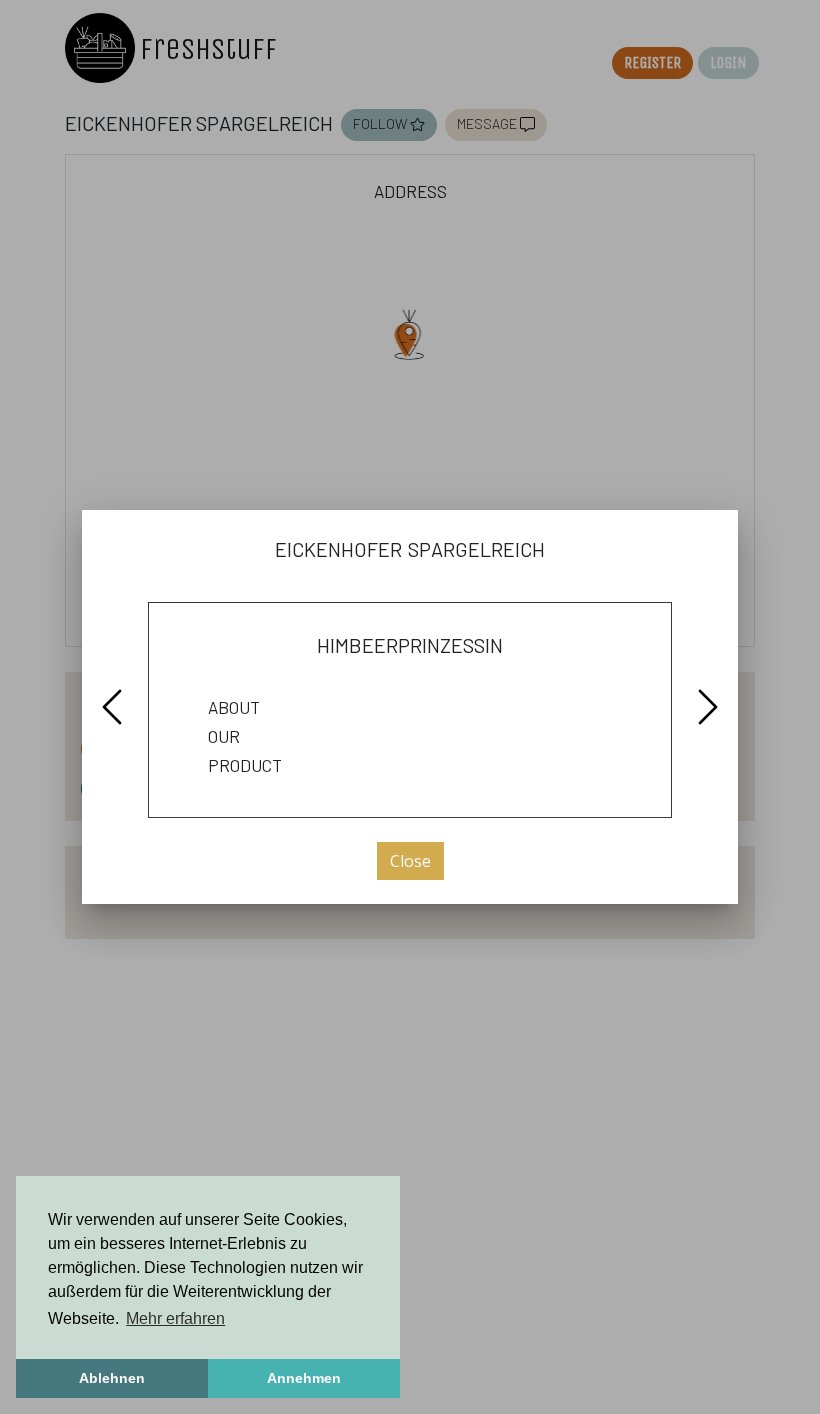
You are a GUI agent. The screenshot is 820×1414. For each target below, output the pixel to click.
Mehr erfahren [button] (175, 1318)
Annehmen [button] (304, 1378)
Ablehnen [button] (112, 1378)
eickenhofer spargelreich (410, 546)
